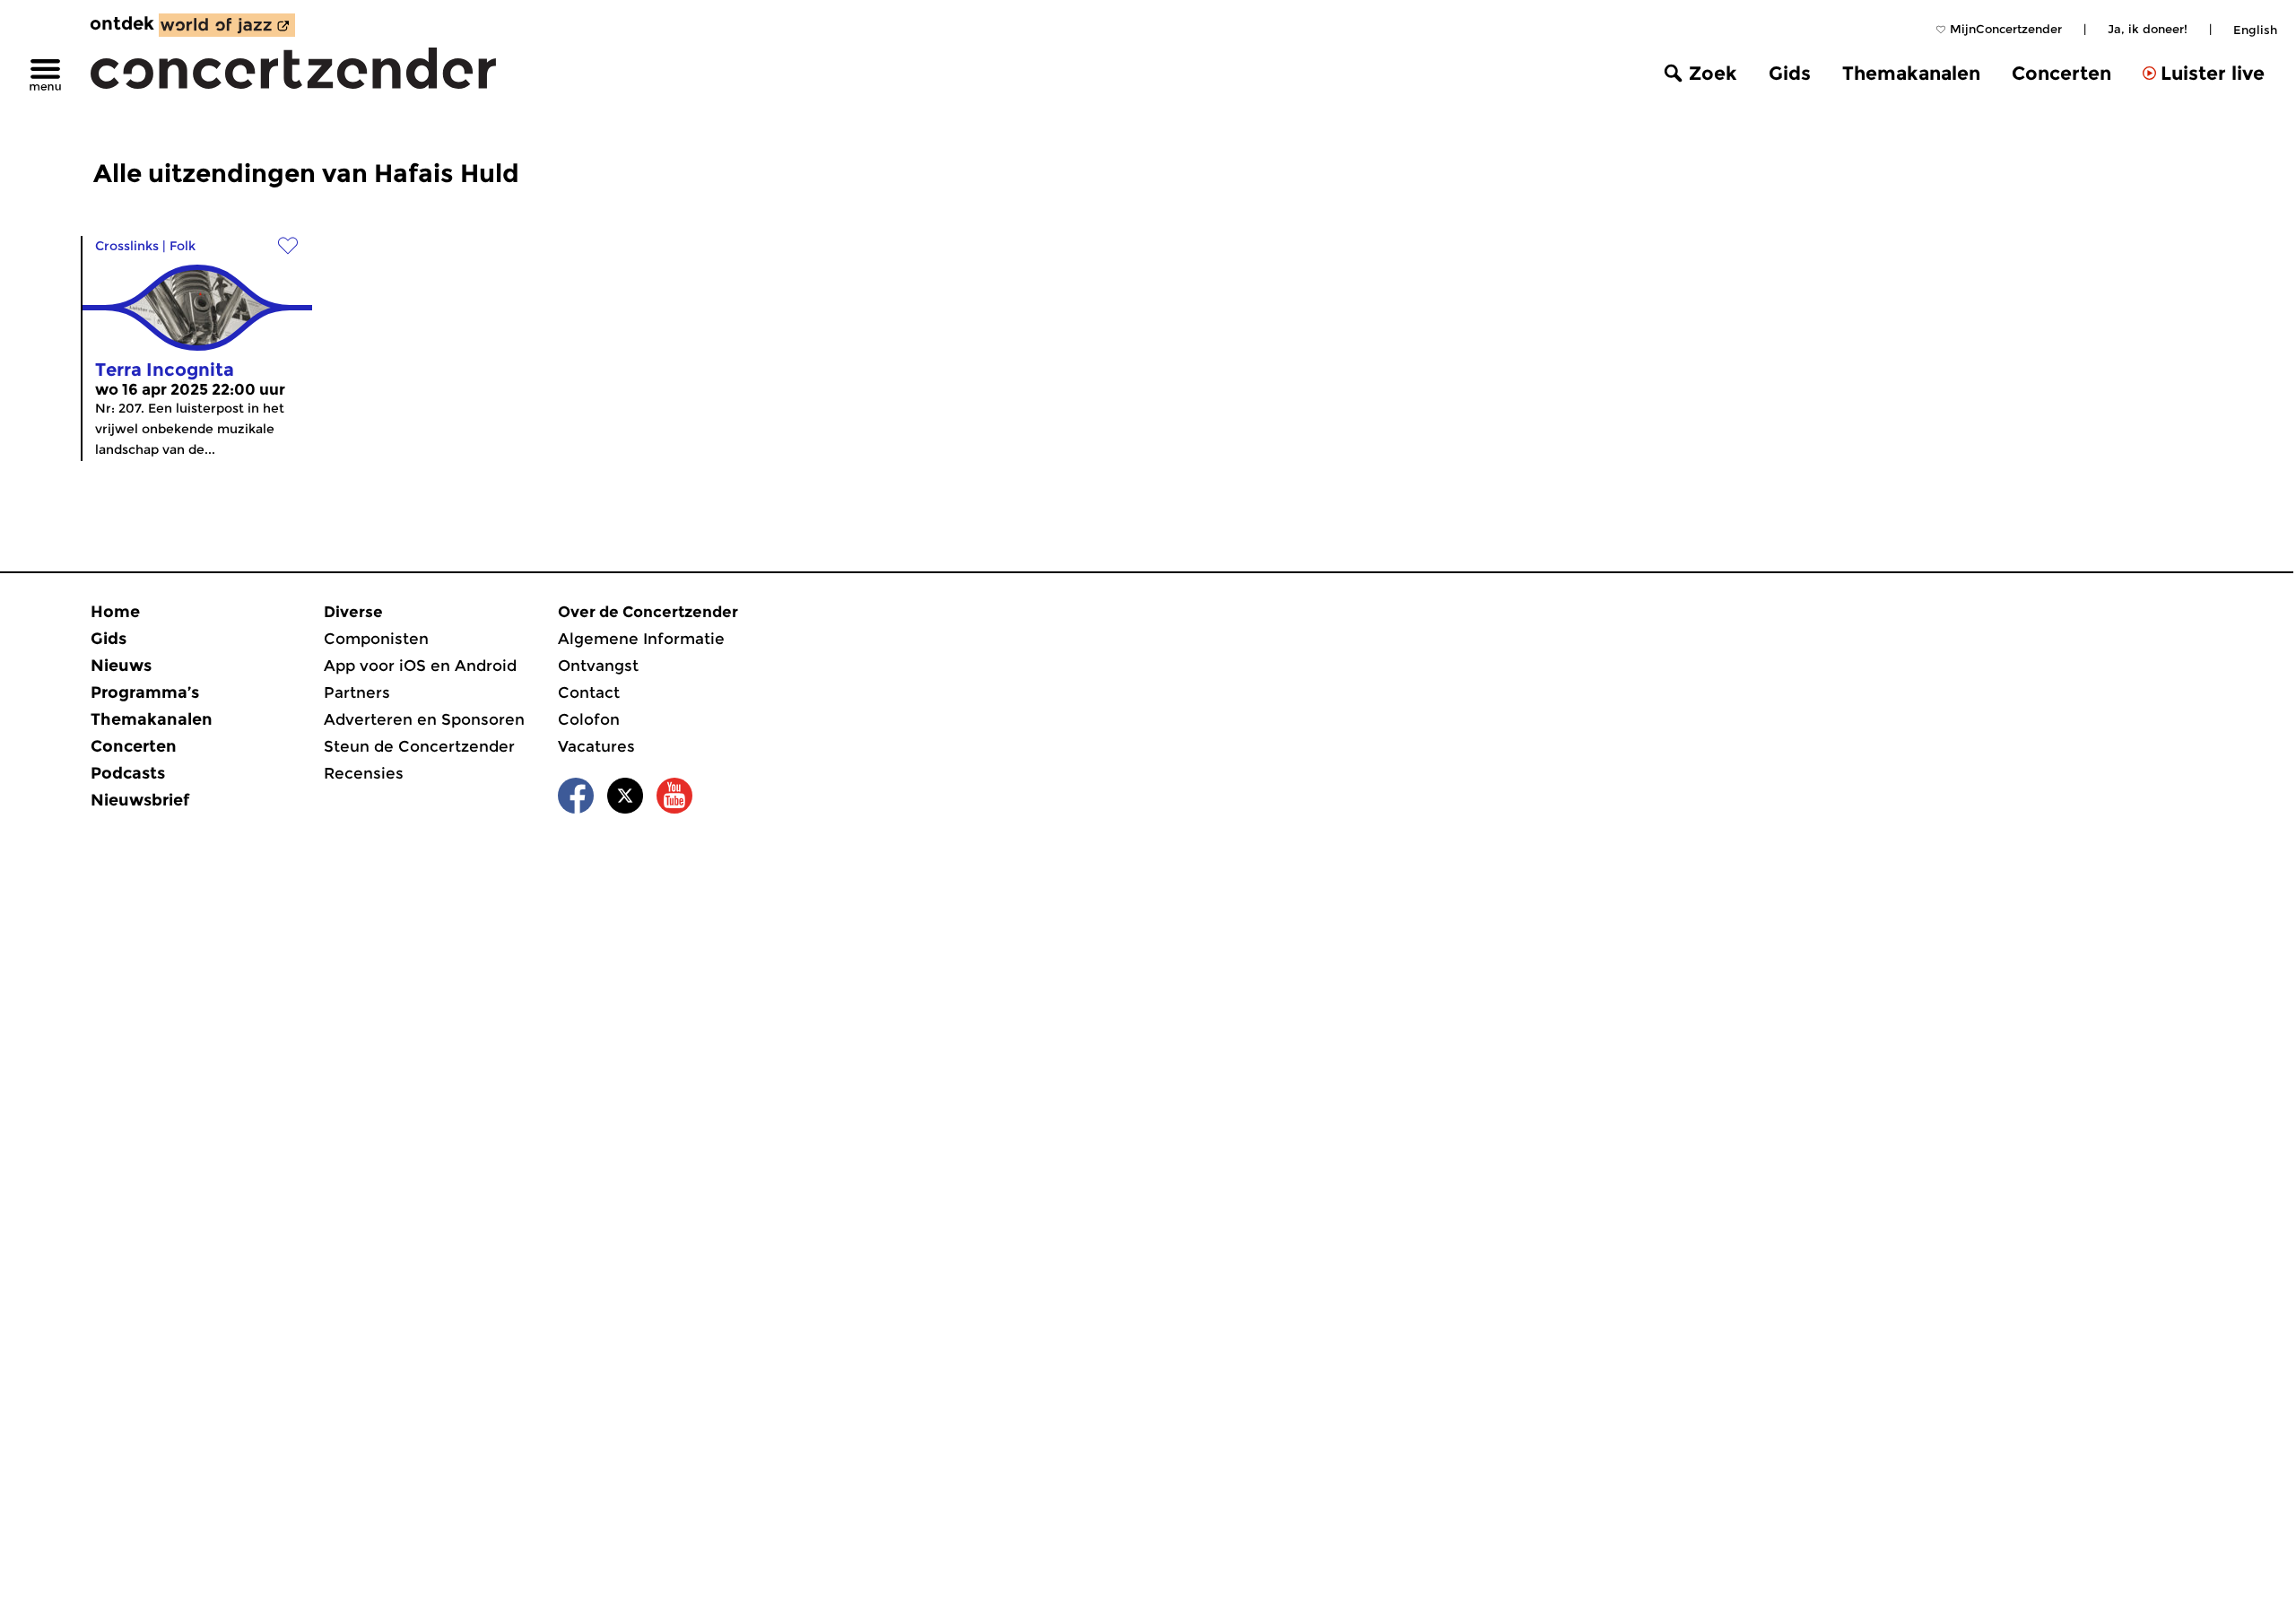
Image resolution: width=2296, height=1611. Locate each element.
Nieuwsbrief (140, 800)
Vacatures (596, 746)
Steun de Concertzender (419, 746)
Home (115, 612)
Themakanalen (1911, 73)
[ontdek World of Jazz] (227, 25)
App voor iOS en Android (420, 666)
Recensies (364, 773)
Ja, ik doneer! (2148, 29)
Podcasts (128, 773)
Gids (1790, 73)
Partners (357, 692)
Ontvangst (598, 666)
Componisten (376, 639)
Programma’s (145, 692)
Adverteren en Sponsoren (424, 719)
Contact (589, 692)
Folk (183, 246)
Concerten (2061, 73)
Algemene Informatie (641, 639)
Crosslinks (127, 246)
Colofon (589, 719)
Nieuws (121, 666)
